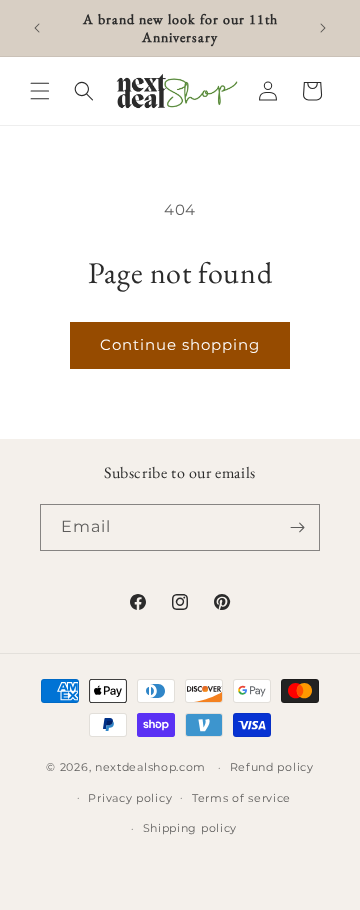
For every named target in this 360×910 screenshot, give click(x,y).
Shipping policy (190, 828)
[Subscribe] (297, 527)
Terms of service (241, 798)
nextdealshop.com (150, 767)
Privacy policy (130, 798)
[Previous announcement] (37, 28)
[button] (40, 91)
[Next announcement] (323, 28)
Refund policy (272, 767)
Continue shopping (180, 344)
